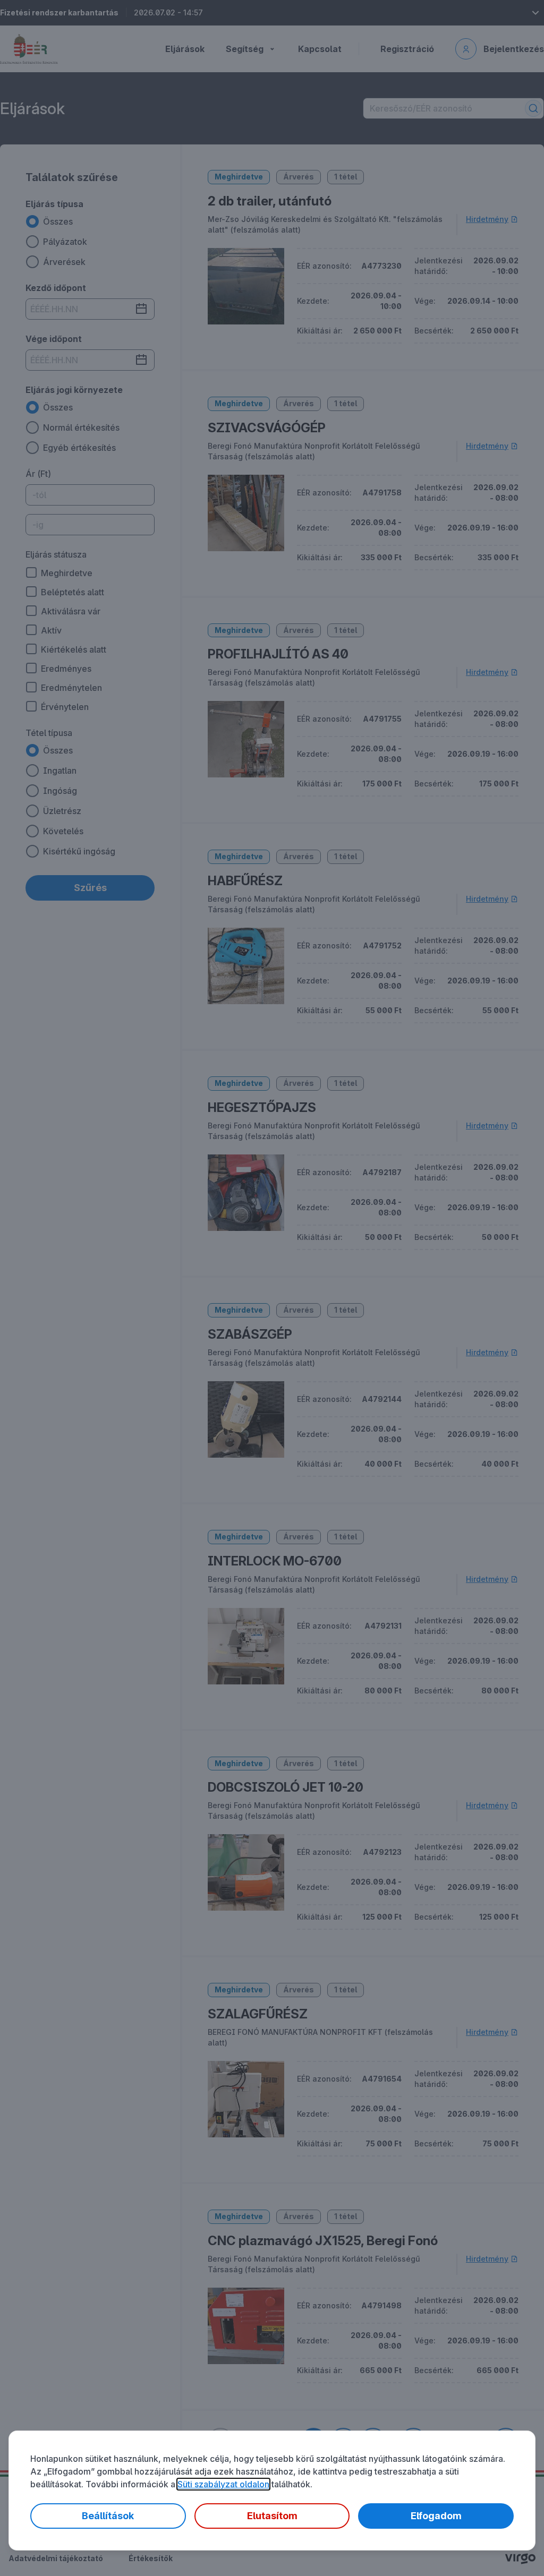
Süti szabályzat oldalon (223, 2484)
